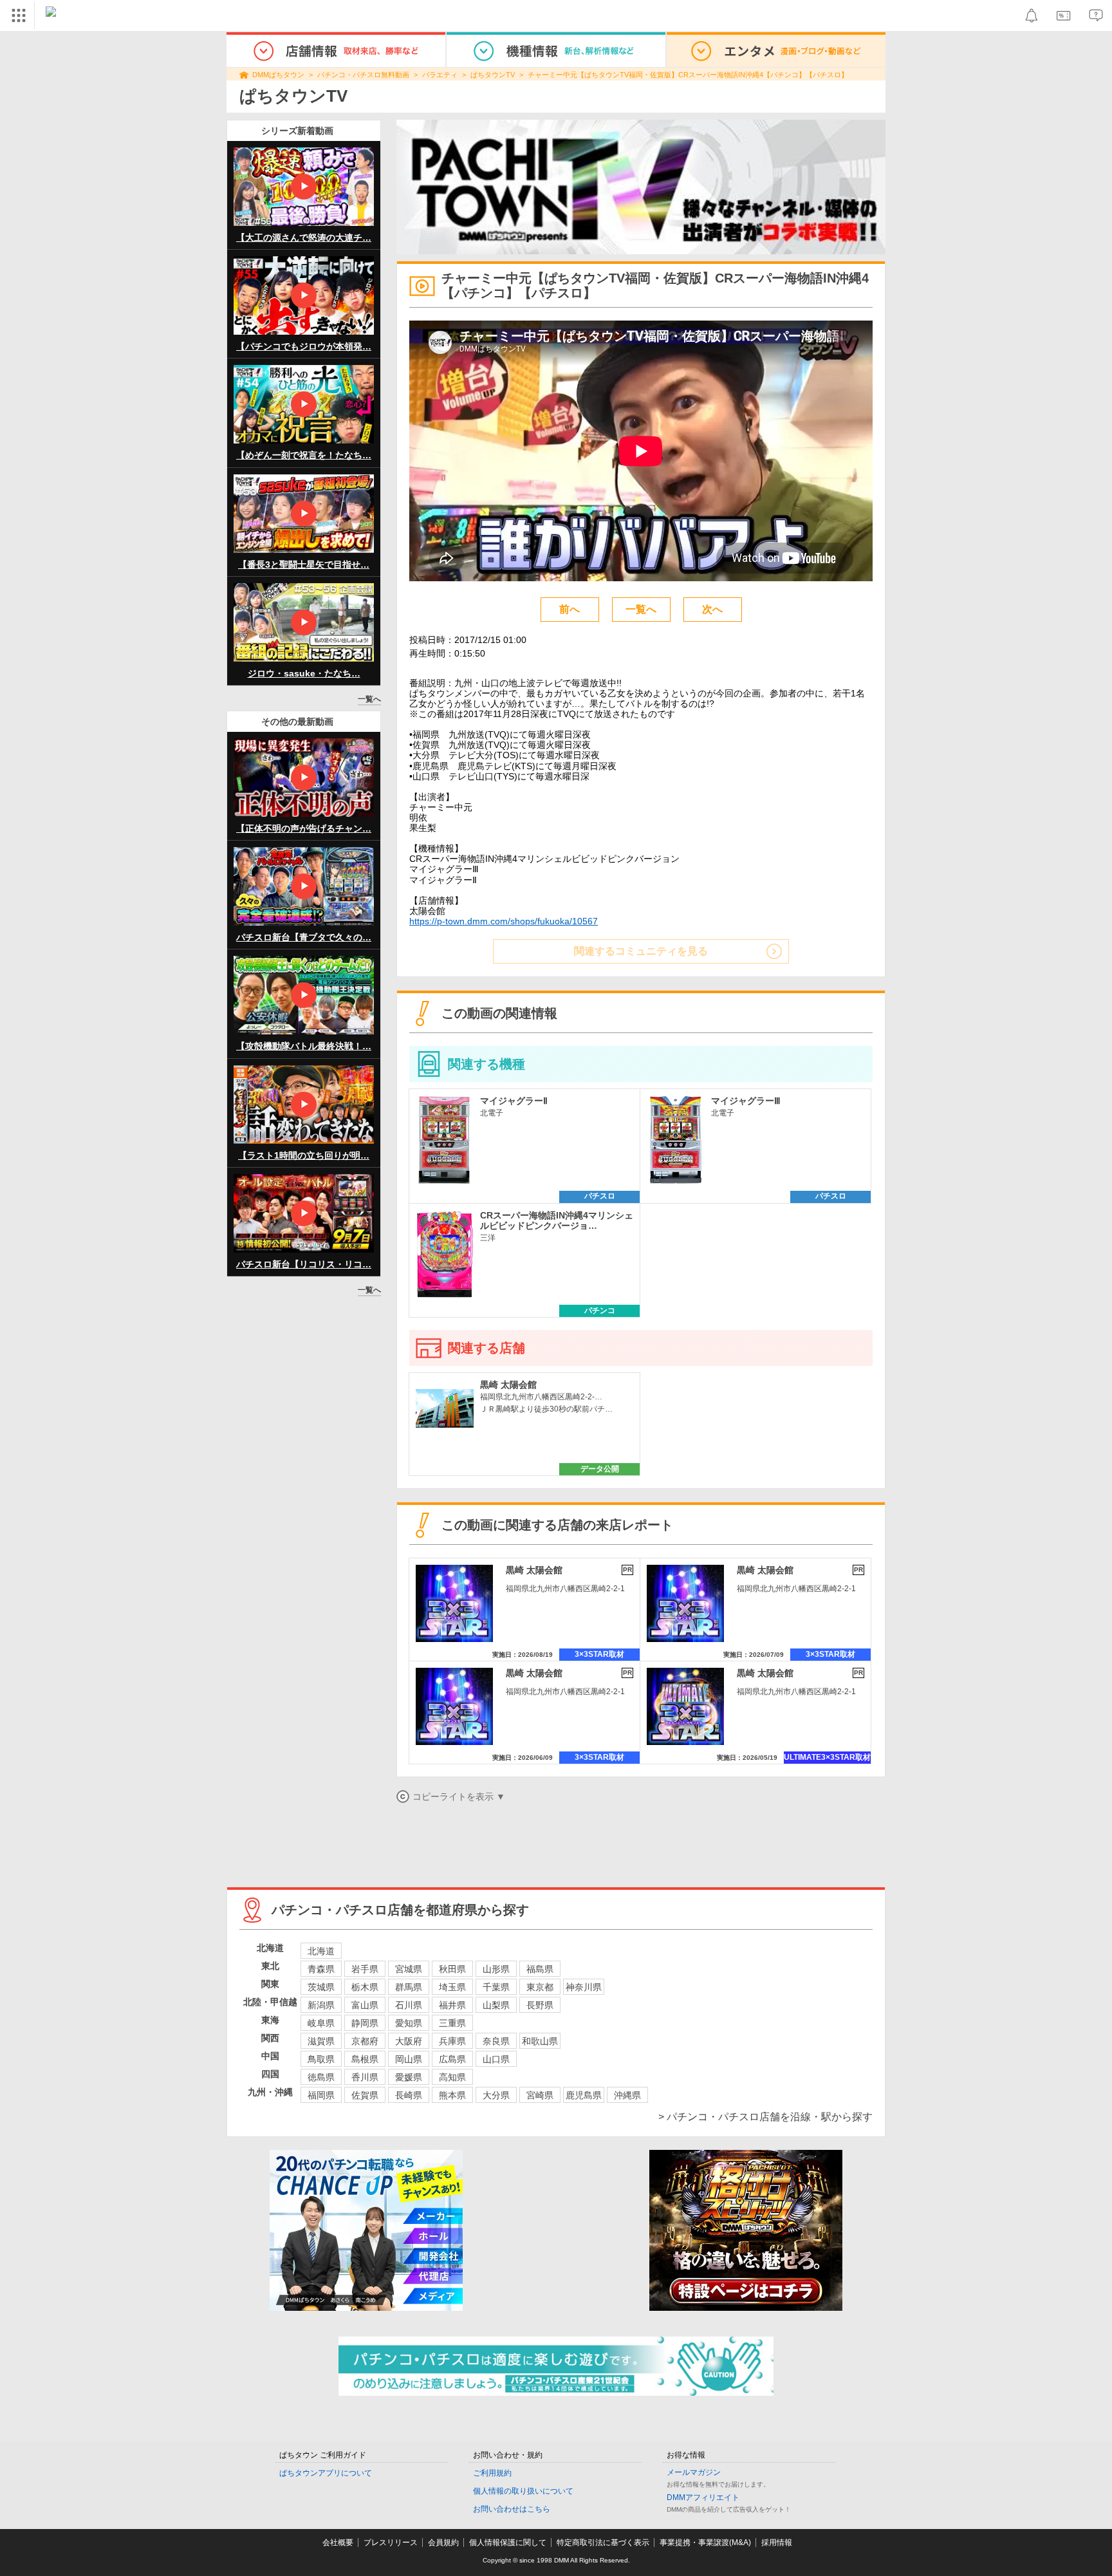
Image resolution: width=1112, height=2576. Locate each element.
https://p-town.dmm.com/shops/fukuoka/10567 (504, 921)
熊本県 (452, 2095)
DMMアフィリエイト (703, 2497)
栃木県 (365, 1987)
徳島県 (321, 2077)
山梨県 (496, 2005)
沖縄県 (627, 2095)
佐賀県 (365, 2095)
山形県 (496, 1969)
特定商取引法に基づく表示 (603, 2543)
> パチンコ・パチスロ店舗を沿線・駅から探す (765, 2117)
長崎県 (409, 2095)
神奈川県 (584, 1987)
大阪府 (409, 2041)
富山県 (365, 2005)
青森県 (321, 1969)
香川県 (365, 2077)
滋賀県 (321, 2041)
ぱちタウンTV (493, 75)
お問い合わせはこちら (512, 2509)
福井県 (452, 2005)
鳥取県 (321, 2059)
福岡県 (321, 2095)
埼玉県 (452, 1987)
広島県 (452, 2059)
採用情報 (777, 2543)
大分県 (496, 2095)
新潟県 (321, 2005)
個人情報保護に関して (508, 2543)
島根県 (365, 2059)
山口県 (496, 2059)
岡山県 (409, 2059)
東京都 (540, 1987)
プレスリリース (391, 2543)
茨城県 (321, 1987)
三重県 (452, 2023)
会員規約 (443, 2543)
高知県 (452, 2077)
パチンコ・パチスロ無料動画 (363, 75)
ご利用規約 (492, 2473)
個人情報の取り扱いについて (523, 2491)
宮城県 (409, 1969)
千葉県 (496, 1987)
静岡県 (365, 2023)
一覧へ (369, 699)
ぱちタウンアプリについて (326, 2473)
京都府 (365, 2041)
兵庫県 (452, 2041)
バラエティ (440, 75)
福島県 (540, 1969)
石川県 (409, 2005)
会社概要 (338, 2543)
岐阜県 (321, 2023)
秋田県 (452, 1969)
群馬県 (409, 1987)
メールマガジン (694, 2472)
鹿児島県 (584, 2095)
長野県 (540, 2005)
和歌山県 (540, 2041)
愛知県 (409, 2023)
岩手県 (365, 1969)
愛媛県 (409, 2077)
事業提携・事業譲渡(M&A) (705, 2543)
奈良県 (496, 2041)
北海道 (321, 1951)
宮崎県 (540, 2095)
